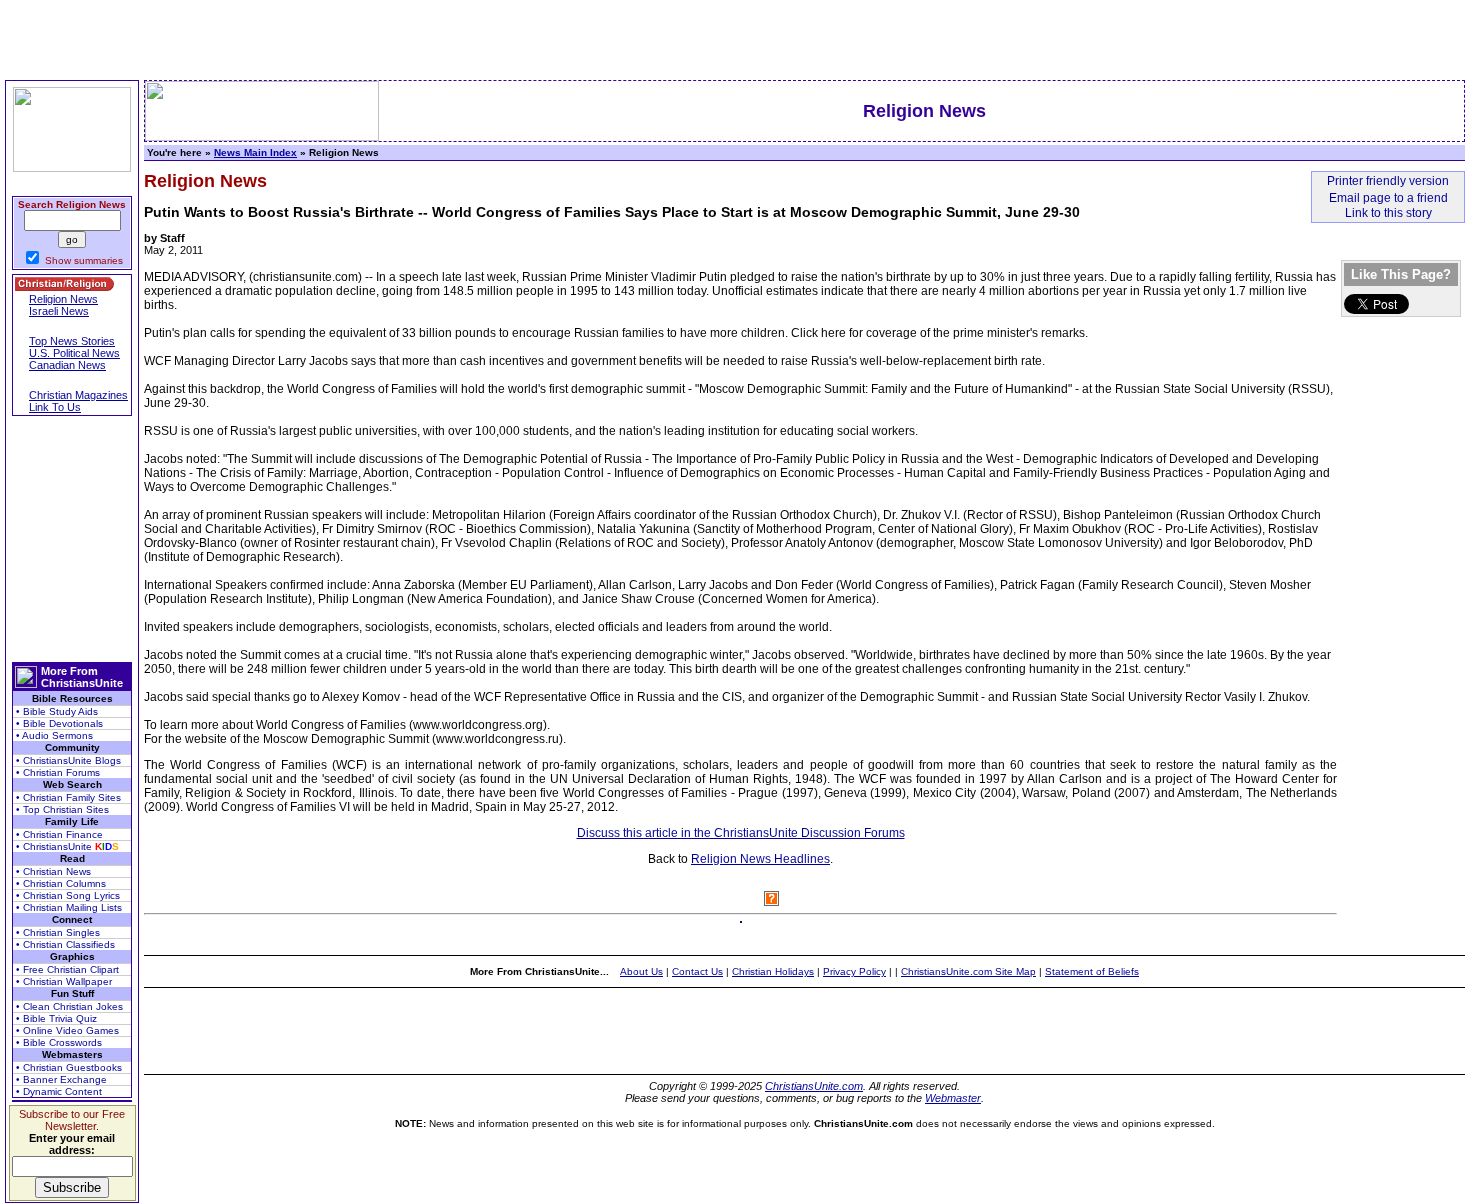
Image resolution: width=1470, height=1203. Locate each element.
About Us (641, 971)
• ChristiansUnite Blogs (68, 760)
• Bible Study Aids (57, 711)
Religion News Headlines (760, 859)
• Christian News (53, 871)
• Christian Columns (61, 883)
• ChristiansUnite (67, 846)
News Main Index (255, 152)
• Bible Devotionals (59, 723)
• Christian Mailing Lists (69, 907)
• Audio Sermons (54, 735)
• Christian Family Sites (68, 797)
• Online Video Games (67, 1030)
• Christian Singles (58, 932)
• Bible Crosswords (59, 1042)
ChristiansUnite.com (814, 1086)
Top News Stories (72, 341)
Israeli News (59, 311)
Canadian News (67, 365)
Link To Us (55, 407)
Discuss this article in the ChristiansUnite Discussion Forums (741, 833)
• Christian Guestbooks (69, 1067)
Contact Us (697, 971)
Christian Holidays (773, 971)
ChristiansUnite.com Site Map (968, 971)
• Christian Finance (59, 834)
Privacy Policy (854, 971)
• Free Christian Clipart (67, 969)
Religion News (63, 299)
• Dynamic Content (59, 1091)
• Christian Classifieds (65, 944)
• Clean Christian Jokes (69, 1006)
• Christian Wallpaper (64, 981)
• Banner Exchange (61, 1079)
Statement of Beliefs (1092, 971)
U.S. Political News (74, 353)
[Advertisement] (72, 539)
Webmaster (953, 1098)
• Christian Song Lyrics (68, 895)
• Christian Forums (58, 772)
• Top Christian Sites (62, 809)
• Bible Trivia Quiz (56, 1018)
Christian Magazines (78, 395)
